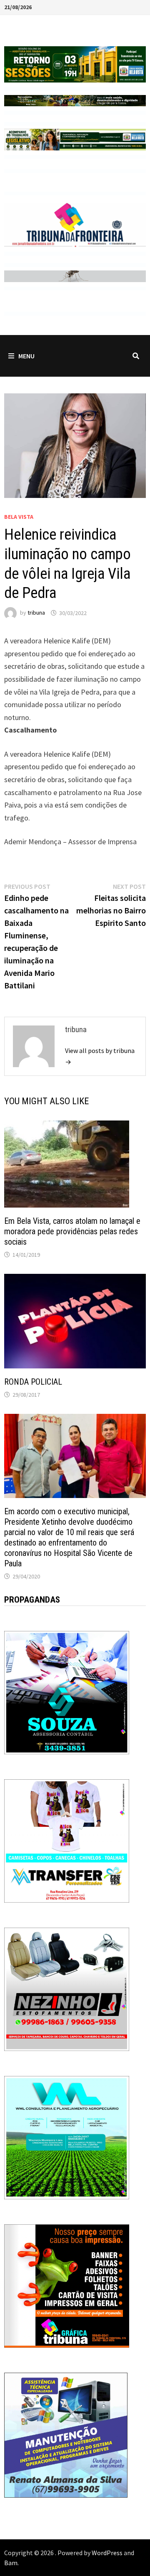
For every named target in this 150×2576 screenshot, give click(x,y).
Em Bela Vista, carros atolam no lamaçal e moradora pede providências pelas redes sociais (72, 1231)
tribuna (36, 613)
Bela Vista (19, 517)
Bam (11, 2563)
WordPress (107, 2553)
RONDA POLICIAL (33, 1382)
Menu (26, 356)
